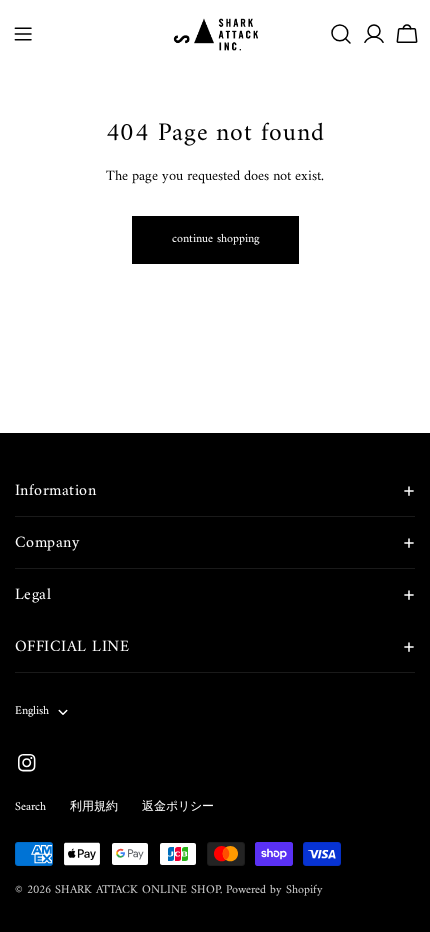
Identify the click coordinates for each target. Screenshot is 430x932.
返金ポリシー (178, 807)
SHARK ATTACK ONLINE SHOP (137, 890)
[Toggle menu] (23, 34)
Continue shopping (215, 239)
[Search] (341, 34)
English (32, 711)
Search (30, 807)
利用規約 (94, 807)
